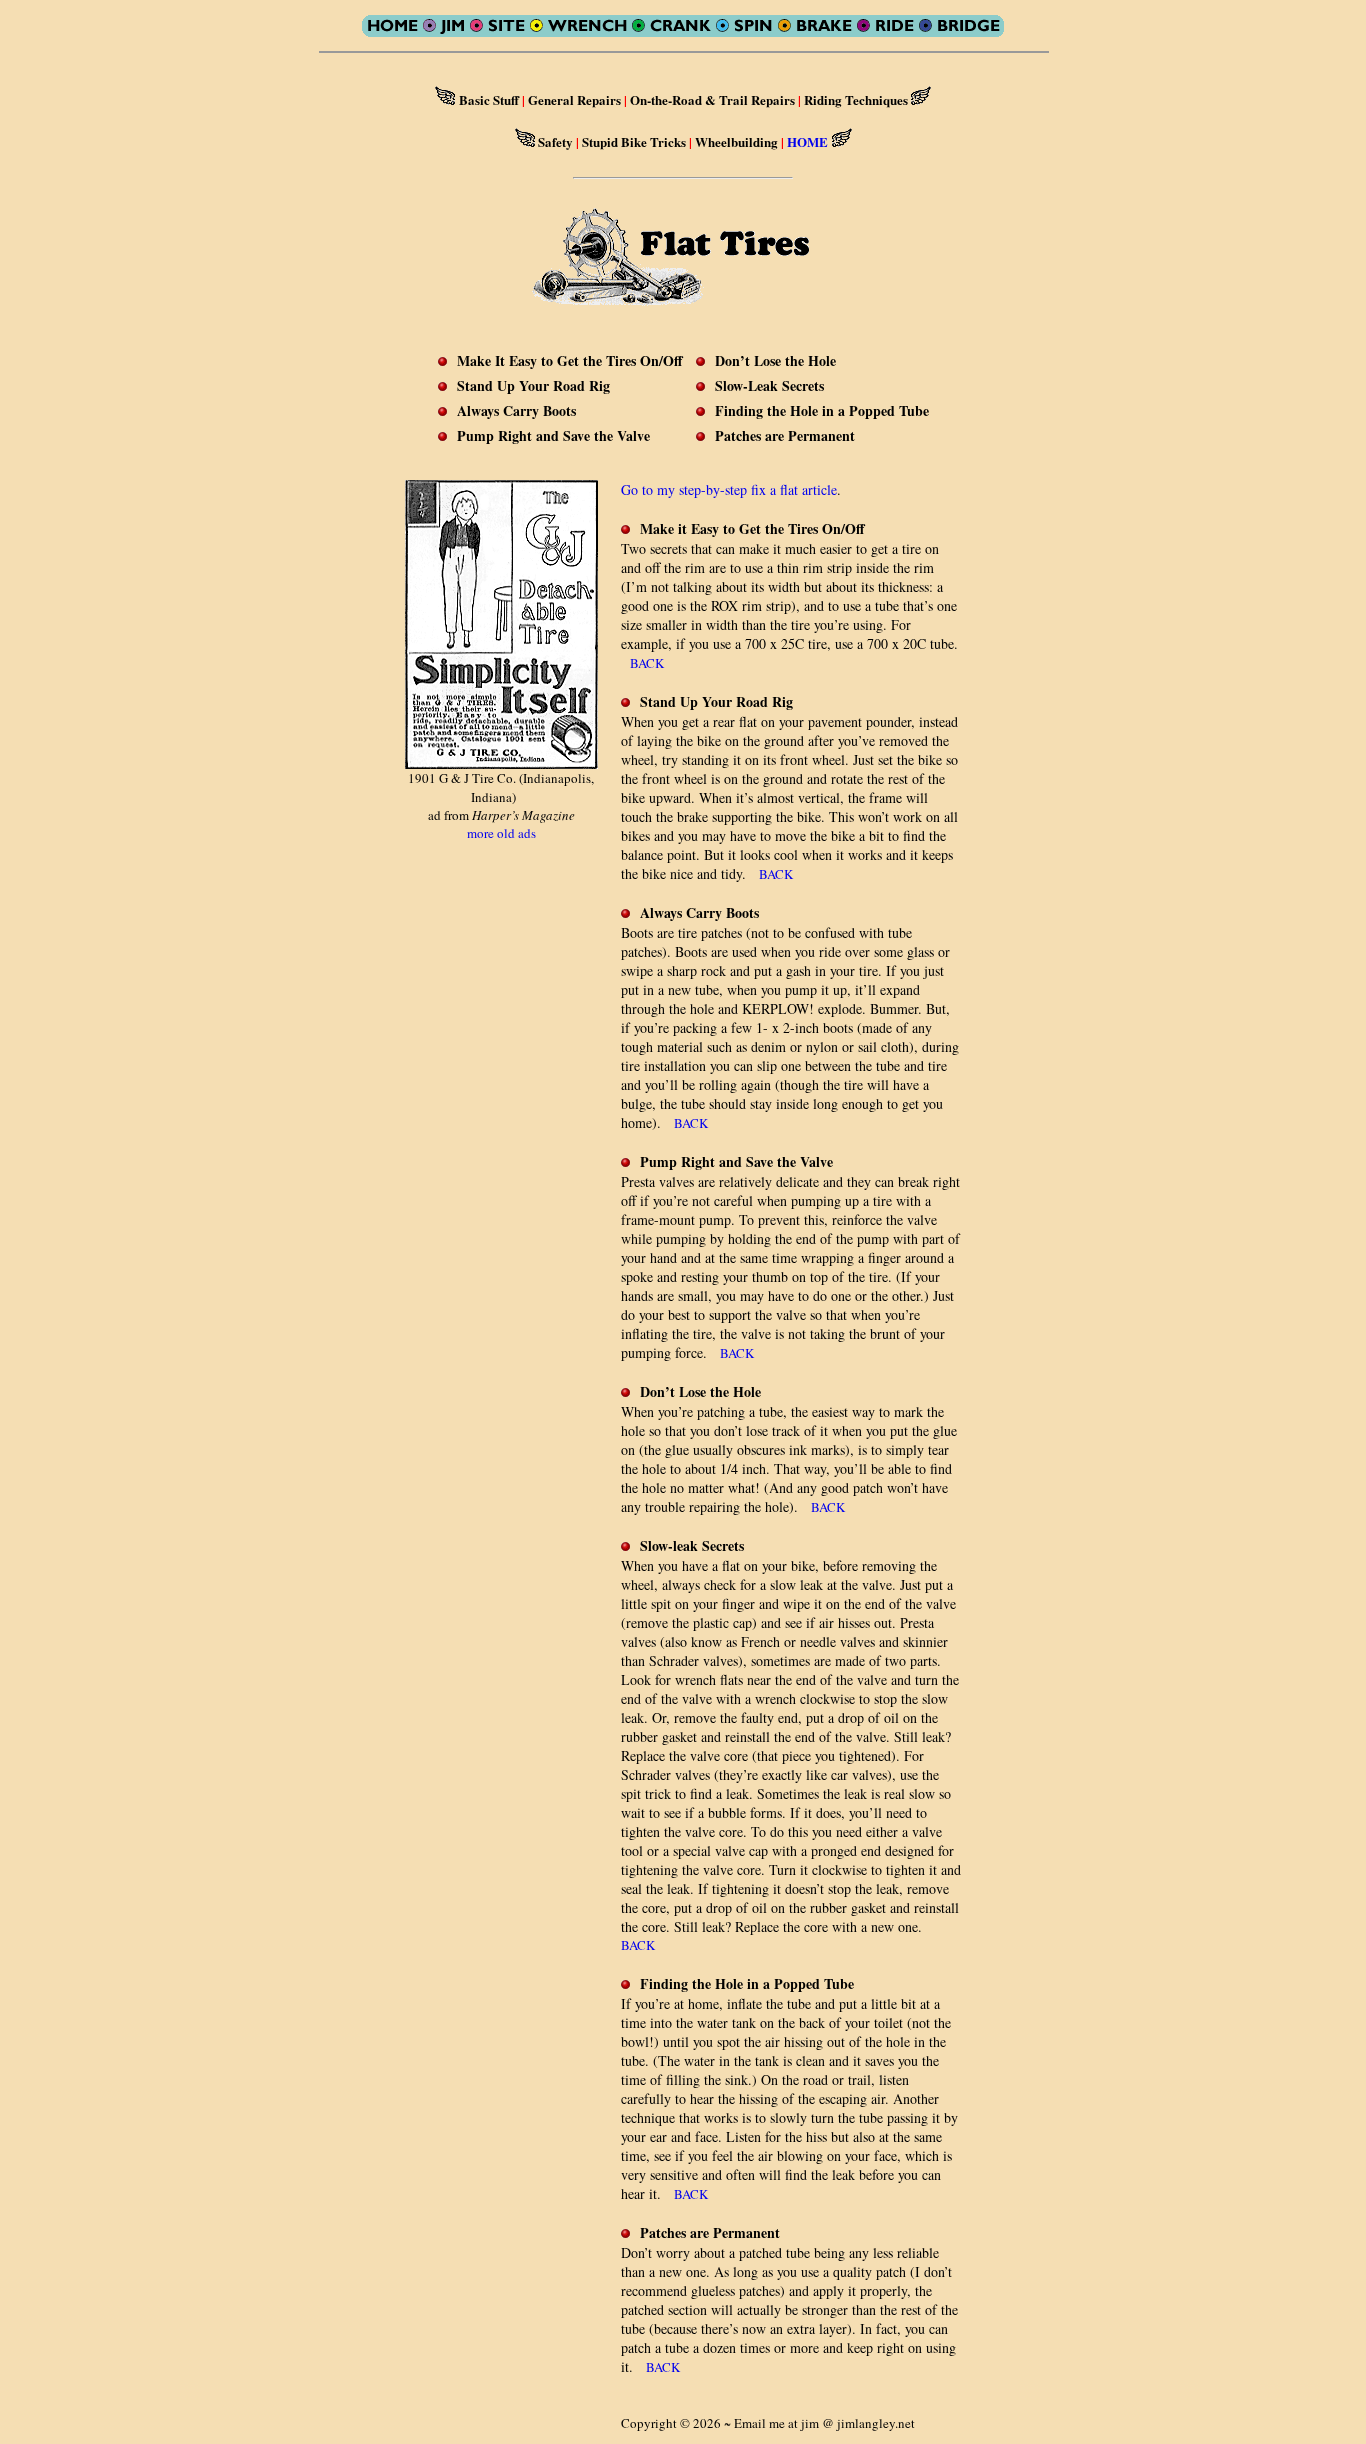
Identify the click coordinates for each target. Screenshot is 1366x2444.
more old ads (501, 833)
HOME (807, 141)
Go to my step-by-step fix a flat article (729, 489)
